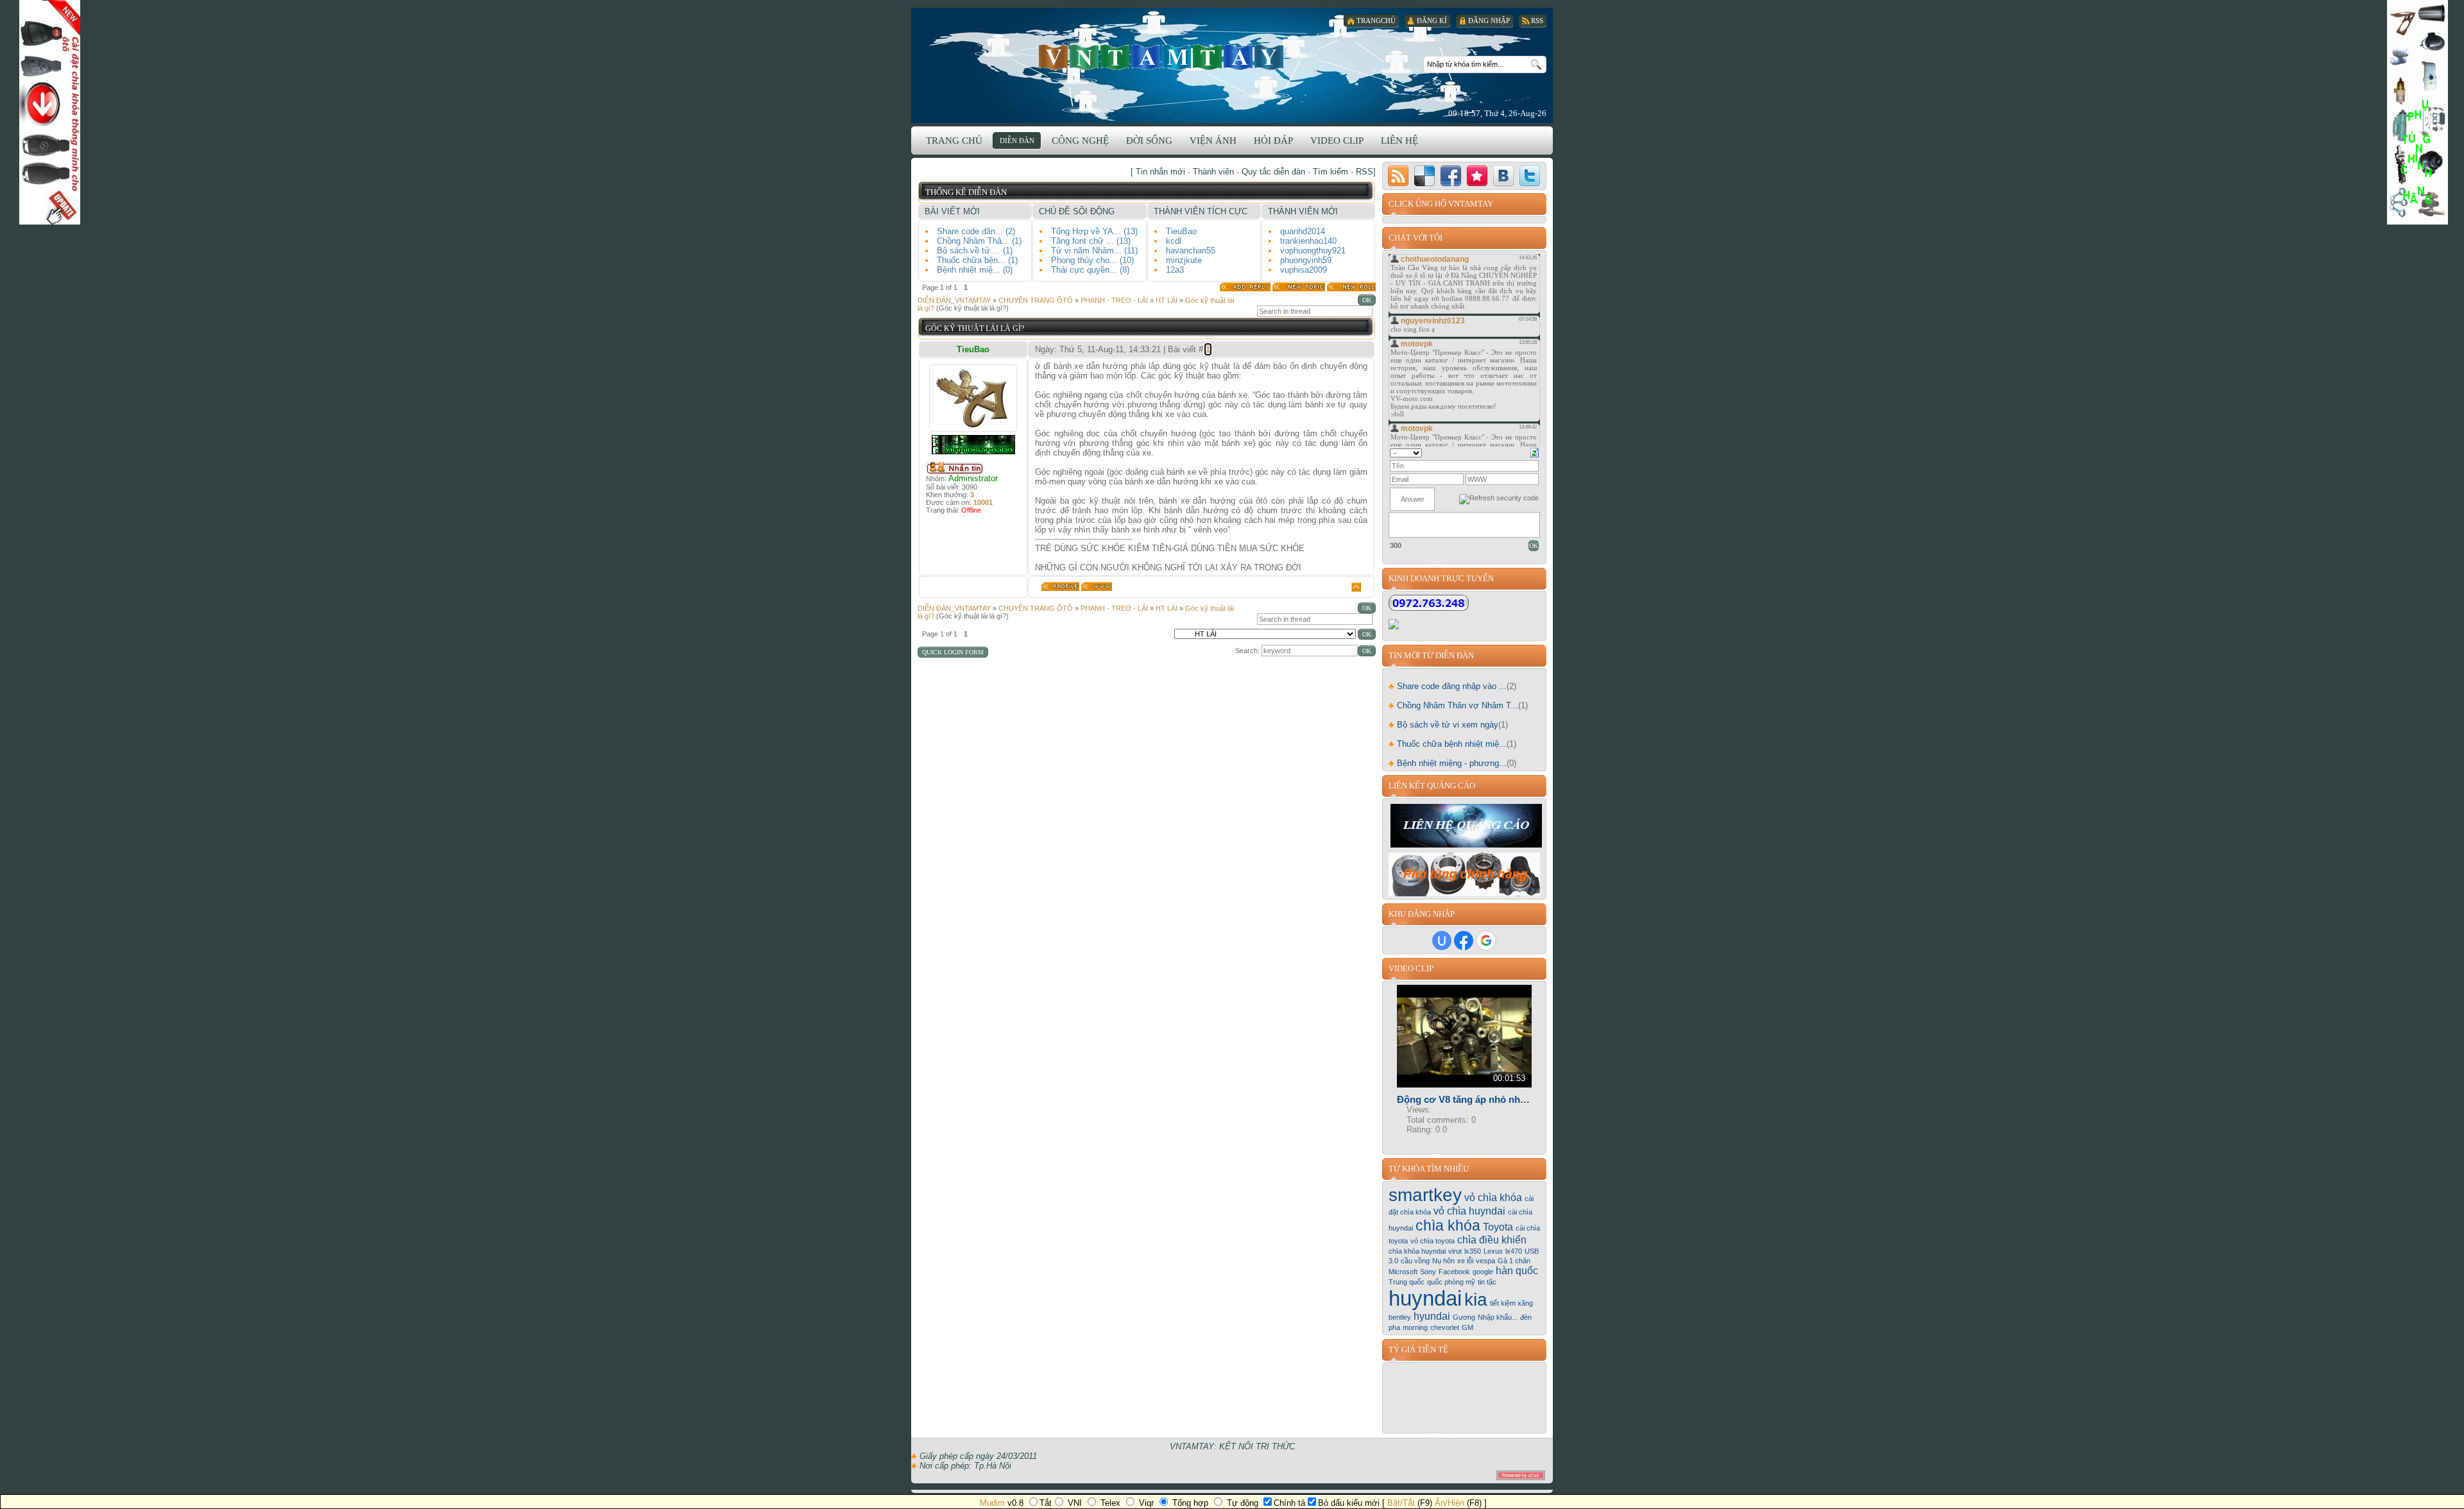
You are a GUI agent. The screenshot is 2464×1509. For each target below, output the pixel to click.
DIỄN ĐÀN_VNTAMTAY (954, 300)
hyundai (1432, 1316)
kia (1476, 1300)
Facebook (1454, 1272)
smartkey (1425, 1195)
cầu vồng (1415, 1261)
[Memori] (1477, 176)
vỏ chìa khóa (1493, 1198)
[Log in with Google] (1486, 941)
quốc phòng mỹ (1451, 1282)
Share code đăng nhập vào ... (1448, 686)
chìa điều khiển (1492, 1240)
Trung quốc (1407, 1282)
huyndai (1425, 1298)
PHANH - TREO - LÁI (1114, 300)
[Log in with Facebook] (1464, 941)
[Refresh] (1535, 452)
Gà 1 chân (1514, 1261)
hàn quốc (1517, 1271)
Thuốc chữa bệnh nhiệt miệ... (1448, 744)
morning (1415, 1327)
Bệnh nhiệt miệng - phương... (1448, 763)
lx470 (1514, 1251)
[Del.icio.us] (1425, 176)
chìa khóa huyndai (1417, 1251)
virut (1455, 1251)
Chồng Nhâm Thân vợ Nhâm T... (1453, 705)
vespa (1485, 1261)
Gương (1464, 1317)
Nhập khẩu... (1498, 1317)
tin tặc (1487, 1282)
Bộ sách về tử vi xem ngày (1443, 725)
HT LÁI (1167, 300)
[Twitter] (1530, 176)
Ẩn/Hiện (1450, 1503)
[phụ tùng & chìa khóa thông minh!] (1465, 893)
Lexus (1493, 1251)
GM (1467, 1327)
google (1483, 1272)
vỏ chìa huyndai (1469, 1211)
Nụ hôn (1443, 1261)
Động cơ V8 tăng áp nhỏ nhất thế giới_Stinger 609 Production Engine (1464, 1099)
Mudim (992, 1503)
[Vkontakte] (1503, 176)
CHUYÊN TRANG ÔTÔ (1036, 300)
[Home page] (1097, 586)
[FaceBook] (1451, 176)
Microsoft (1403, 1272)
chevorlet (1445, 1327)
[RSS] (1398, 176)
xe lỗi (1465, 1261)
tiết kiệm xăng (1511, 1303)
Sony (1428, 1272)
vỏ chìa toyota (1433, 1241)
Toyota (1498, 1227)
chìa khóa (1448, 1225)
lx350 (1473, 1251)
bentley (1400, 1317)
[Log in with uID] (1442, 941)
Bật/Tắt (1401, 1503)
